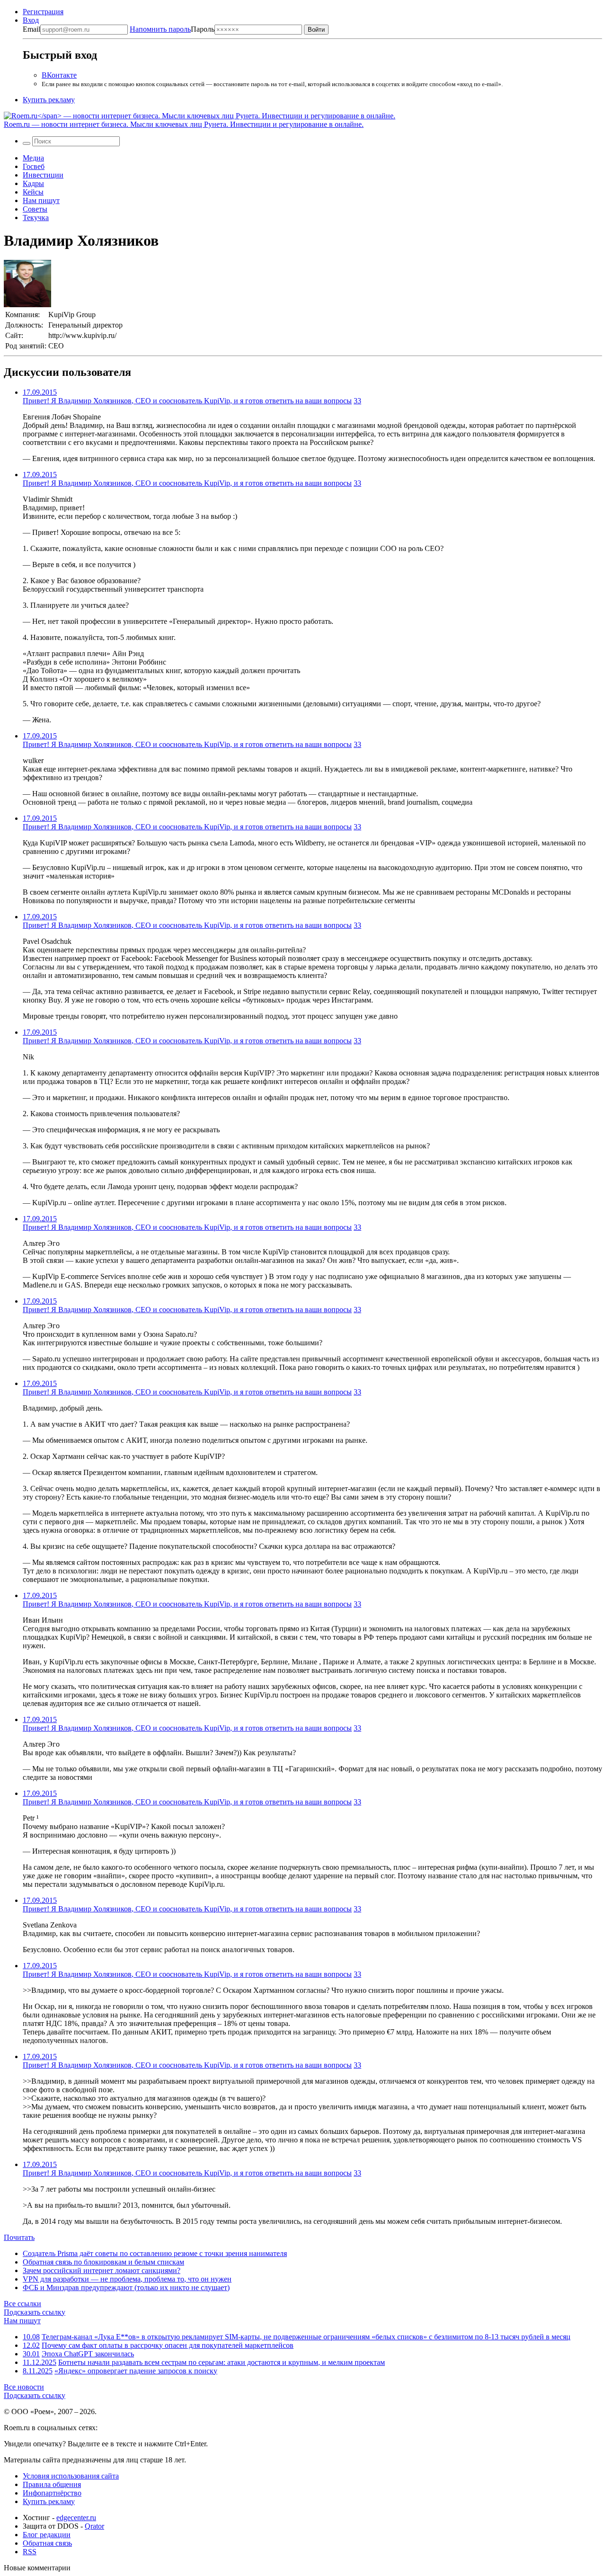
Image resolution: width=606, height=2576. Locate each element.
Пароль (172, 29)
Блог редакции (47, 2535)
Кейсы (33, 192)
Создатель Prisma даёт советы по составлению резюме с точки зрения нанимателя (155, 2253)
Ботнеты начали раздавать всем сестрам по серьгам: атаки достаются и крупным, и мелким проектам (222, 2362)
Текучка (36, 218)
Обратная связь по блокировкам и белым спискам (103, 2262)
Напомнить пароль (160, 29)
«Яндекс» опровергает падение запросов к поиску (136, 2371)
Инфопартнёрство (52, 2493)
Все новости (24, 2387)
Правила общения (52, 2484)
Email (31, 29)
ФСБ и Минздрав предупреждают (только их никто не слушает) (126, 2287)
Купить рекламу (49, 100)
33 (357, 401)
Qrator (94, 2526)
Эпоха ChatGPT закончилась (88, 2354)
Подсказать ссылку (35, 2312)
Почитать (19, 2237)
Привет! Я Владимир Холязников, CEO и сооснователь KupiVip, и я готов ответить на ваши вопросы (187, 401)
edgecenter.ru (76, 2518)
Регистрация (43, 12)
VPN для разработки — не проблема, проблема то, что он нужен (127, 2279)
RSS (30, 2552)
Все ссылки (22, 2304)
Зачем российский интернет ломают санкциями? (102, 2270)
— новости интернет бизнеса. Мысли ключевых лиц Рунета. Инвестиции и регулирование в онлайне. (184, 124)
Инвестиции (43, 175)
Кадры (33, 183)
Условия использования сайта (71, 2476)
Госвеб (34, 166)
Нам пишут (41, 200)
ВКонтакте (59, 75)
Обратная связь (47, 2543)
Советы (35, 209)
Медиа (33, 158)
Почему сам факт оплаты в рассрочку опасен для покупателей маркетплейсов (168, 2345)
